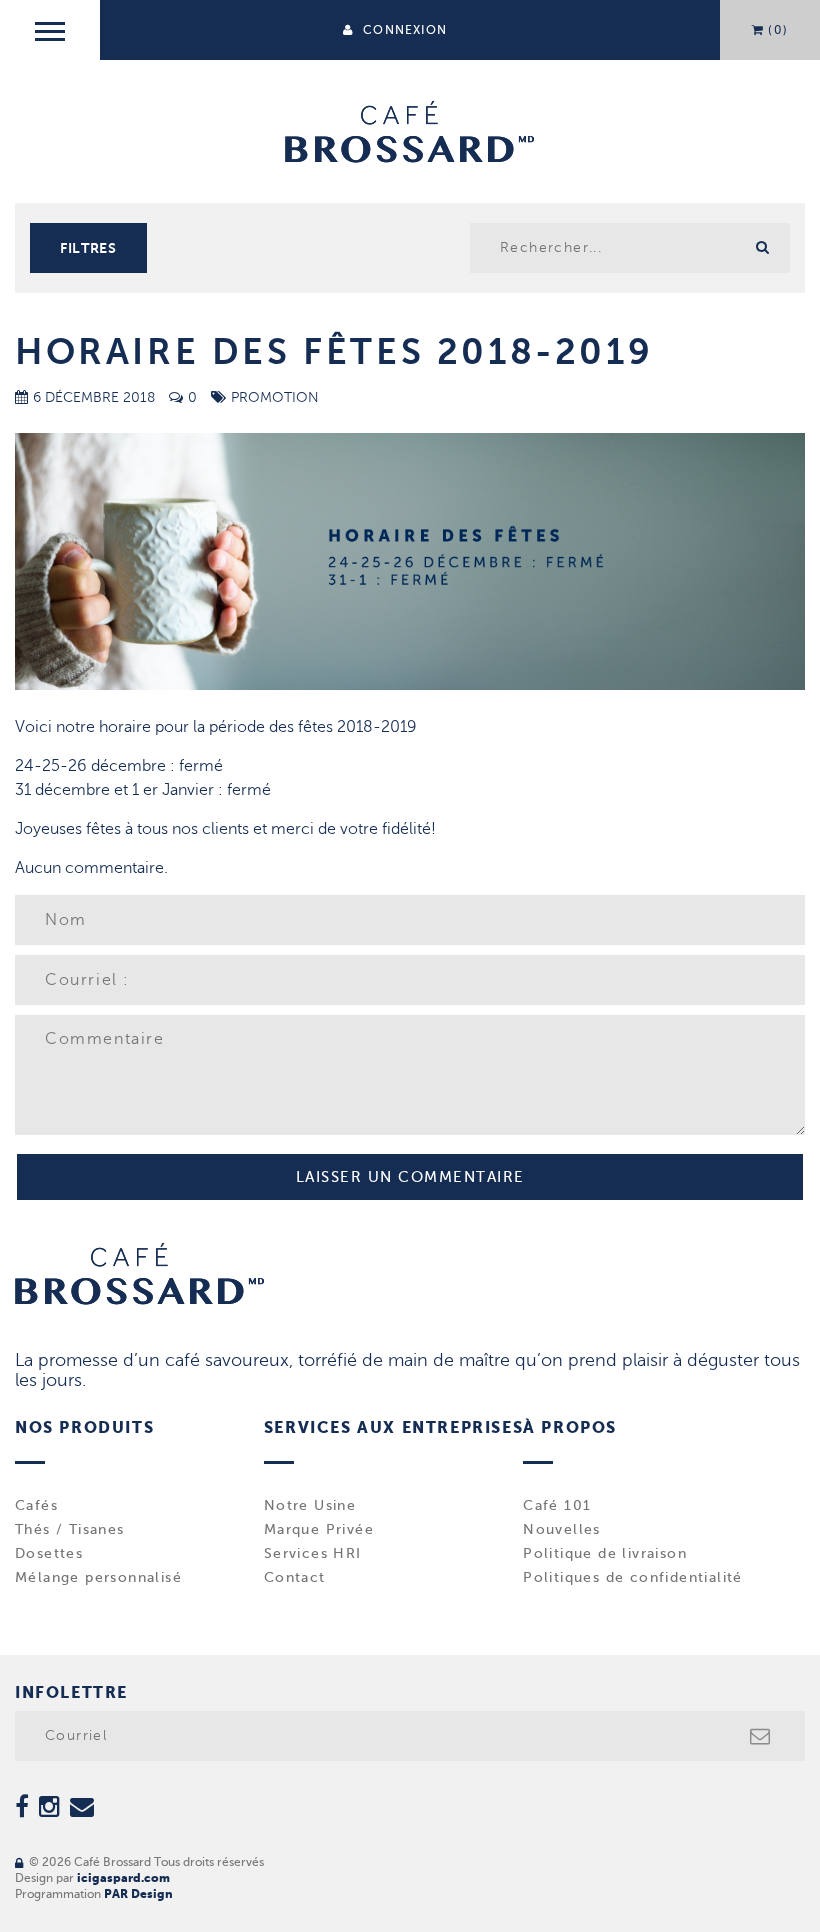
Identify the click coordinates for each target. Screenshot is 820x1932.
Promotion (275, 397)
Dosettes (49, 1554)
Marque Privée (319, 1530)
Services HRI (313, 1554)
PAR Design (138, 1894)
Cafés (36, 1506)
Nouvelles (562, 1530)
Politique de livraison (605, 1554)
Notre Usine (310, 1506)
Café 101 (557, 1506)
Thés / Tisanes (70, 1530)
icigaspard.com (123, 1878)
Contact (295, 1578)
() (778, 30)
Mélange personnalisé (98, 1578)
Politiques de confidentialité (633, 1578)
